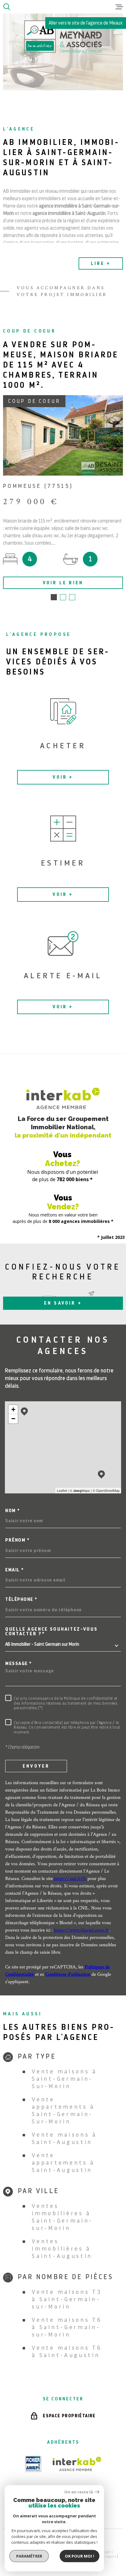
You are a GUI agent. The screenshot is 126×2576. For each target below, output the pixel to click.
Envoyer (36, 1766)
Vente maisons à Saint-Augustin (64, 2138)
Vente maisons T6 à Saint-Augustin (67, 2351)
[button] (54, 597)
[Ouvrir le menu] (119, 7)
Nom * (13, 1511)
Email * (15, 1570)
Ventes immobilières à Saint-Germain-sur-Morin (62, 2217)
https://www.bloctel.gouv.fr (82, 1930)
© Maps (80, 1490)
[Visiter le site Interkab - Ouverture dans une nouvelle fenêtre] (77, 2464)
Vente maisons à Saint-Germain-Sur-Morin (64, 2079)
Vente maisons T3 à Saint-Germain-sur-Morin (67, 2299)
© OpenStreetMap (106, 1490)
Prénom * (17, 1540)
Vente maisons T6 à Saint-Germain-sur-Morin (67, 2327)
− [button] (13, 1419)
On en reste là (79, 2492)
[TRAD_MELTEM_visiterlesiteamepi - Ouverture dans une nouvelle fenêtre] (33, 2464)
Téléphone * (21, 1599)
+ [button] (13, 1409)
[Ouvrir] (7, 7)
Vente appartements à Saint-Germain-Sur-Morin (63, 2110)
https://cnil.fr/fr (70, 1878)
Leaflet (62, 1490)
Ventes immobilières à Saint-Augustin (62, 2249)
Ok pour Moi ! (80, 2556)
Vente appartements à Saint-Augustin (63, 2163)
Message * (19, 1664)
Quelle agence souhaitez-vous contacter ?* (52, 1632)
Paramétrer (29, 2556)
